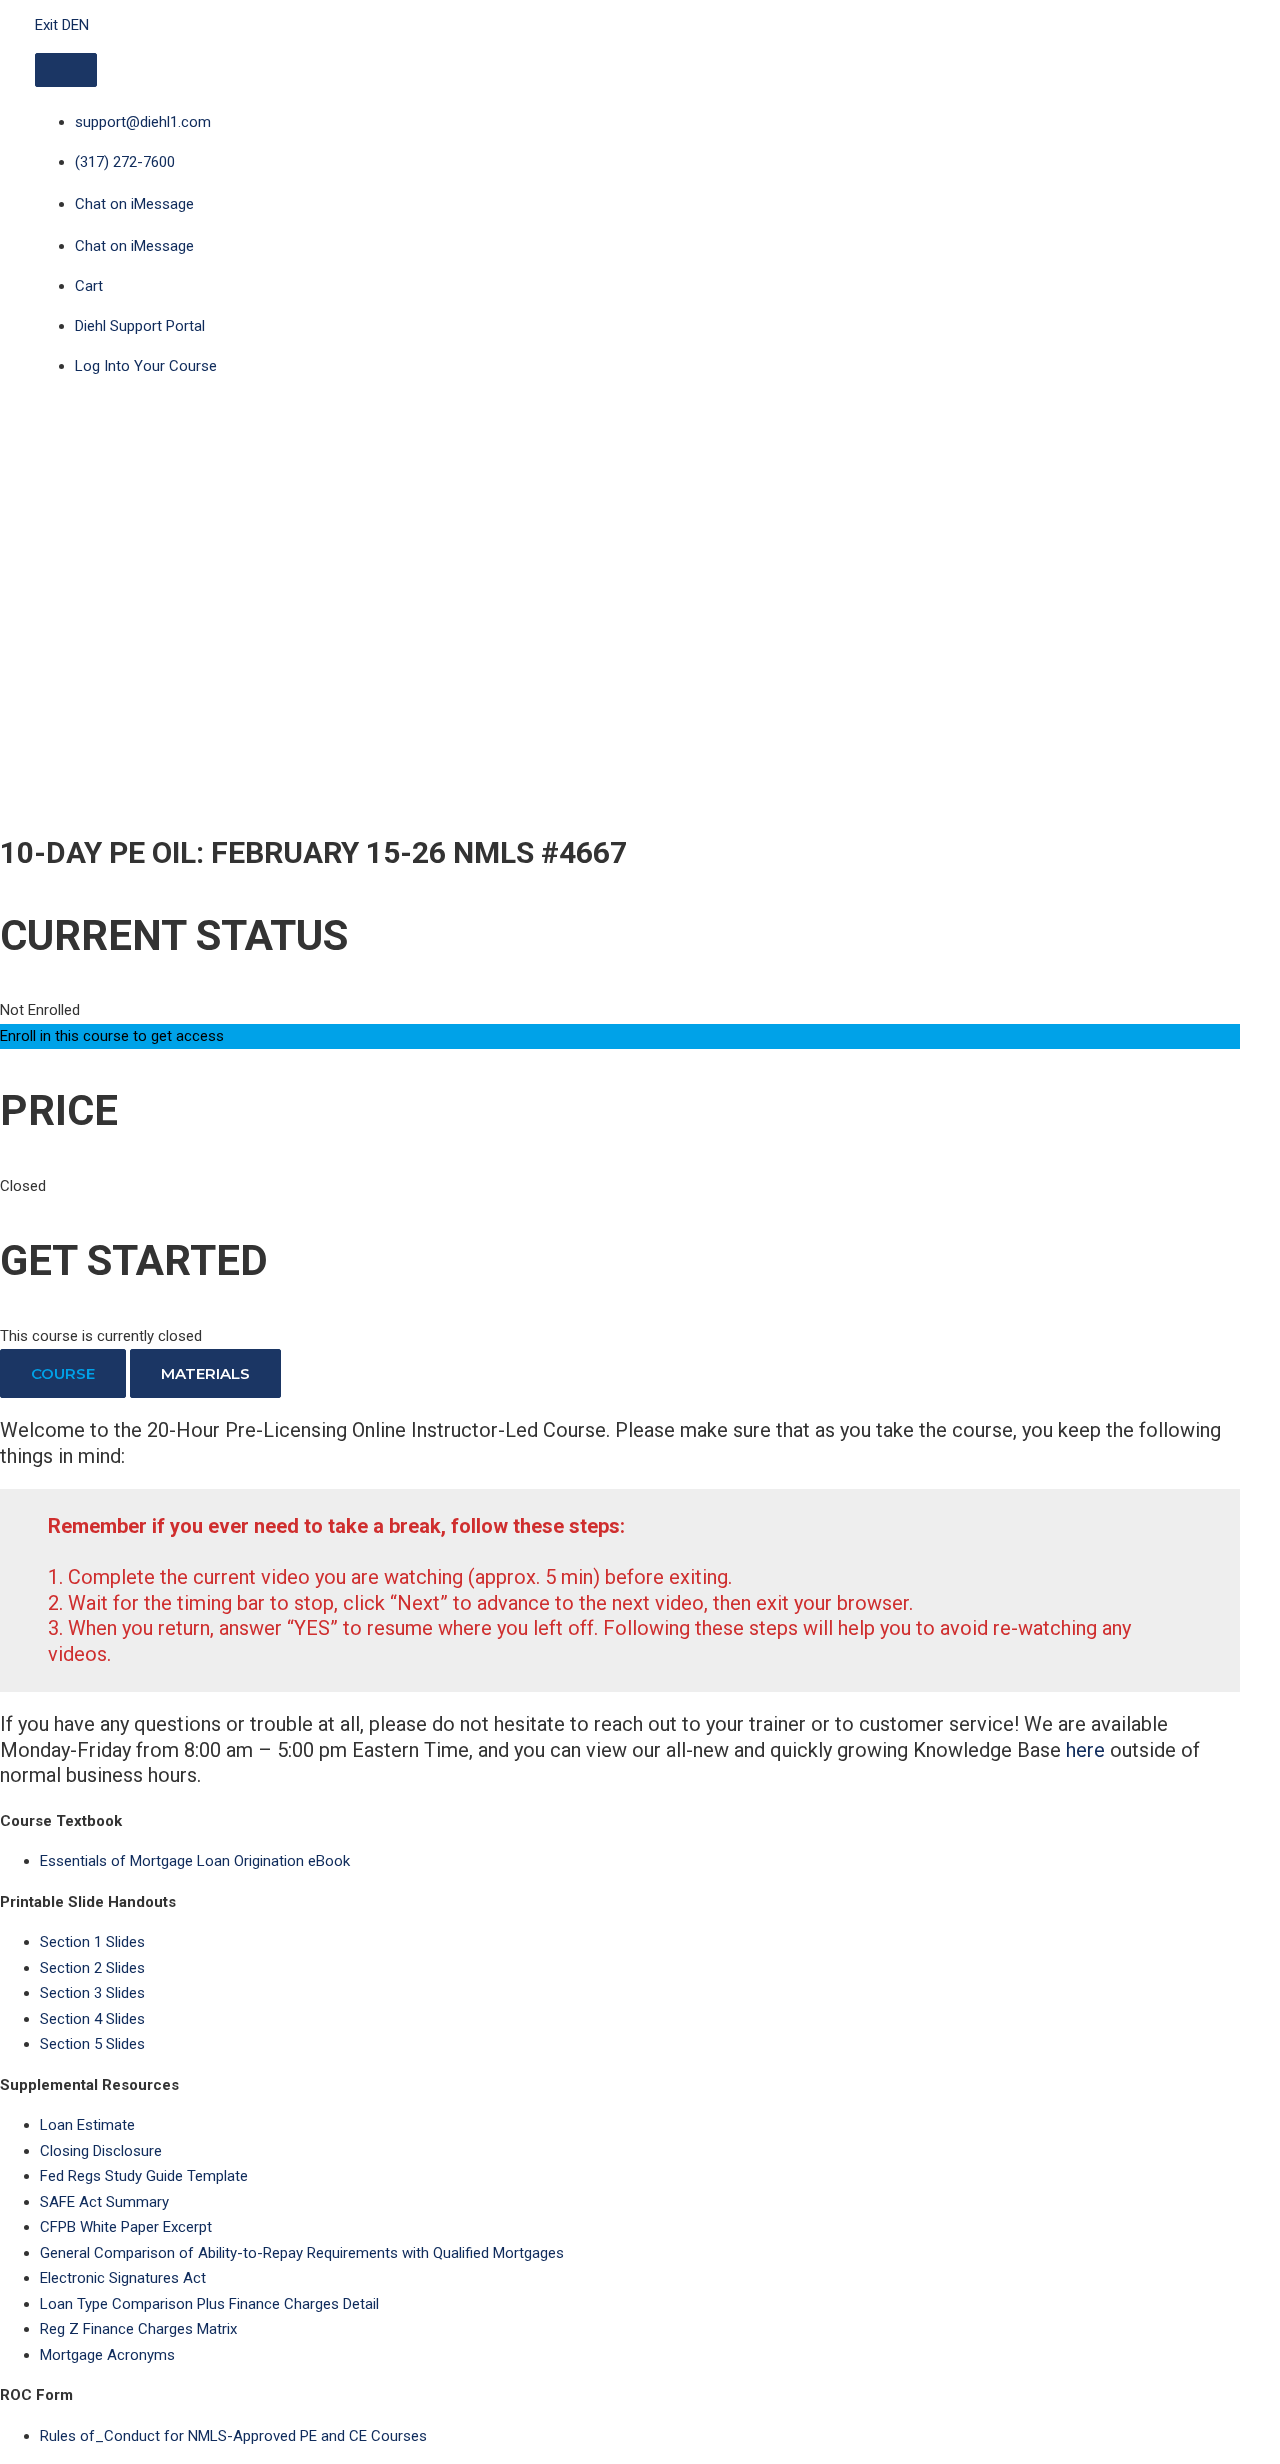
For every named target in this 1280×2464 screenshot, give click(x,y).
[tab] (63, 1373)
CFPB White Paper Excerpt (126, 2227)
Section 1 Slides (92, 1942)
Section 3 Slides (92, 1993)
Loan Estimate (87, 2125)
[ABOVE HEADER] (66, 70)
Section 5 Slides (92, 2044)
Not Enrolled (40, 1010)
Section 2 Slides (92, 1968)
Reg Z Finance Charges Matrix (138, 2329)
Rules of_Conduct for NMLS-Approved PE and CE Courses (233, 2436)
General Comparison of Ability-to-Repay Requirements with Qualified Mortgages (302, 2253)
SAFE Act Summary (104, 2202)
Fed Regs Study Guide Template (144, 2176)
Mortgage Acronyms (107, 2355)
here (1085, 1750)
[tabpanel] (620, 1603)
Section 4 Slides (92, 2019)
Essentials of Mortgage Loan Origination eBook (195, 1861)
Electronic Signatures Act (123, 2278)
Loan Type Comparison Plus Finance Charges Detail (209, 2304)
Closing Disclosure (101, 2151)
